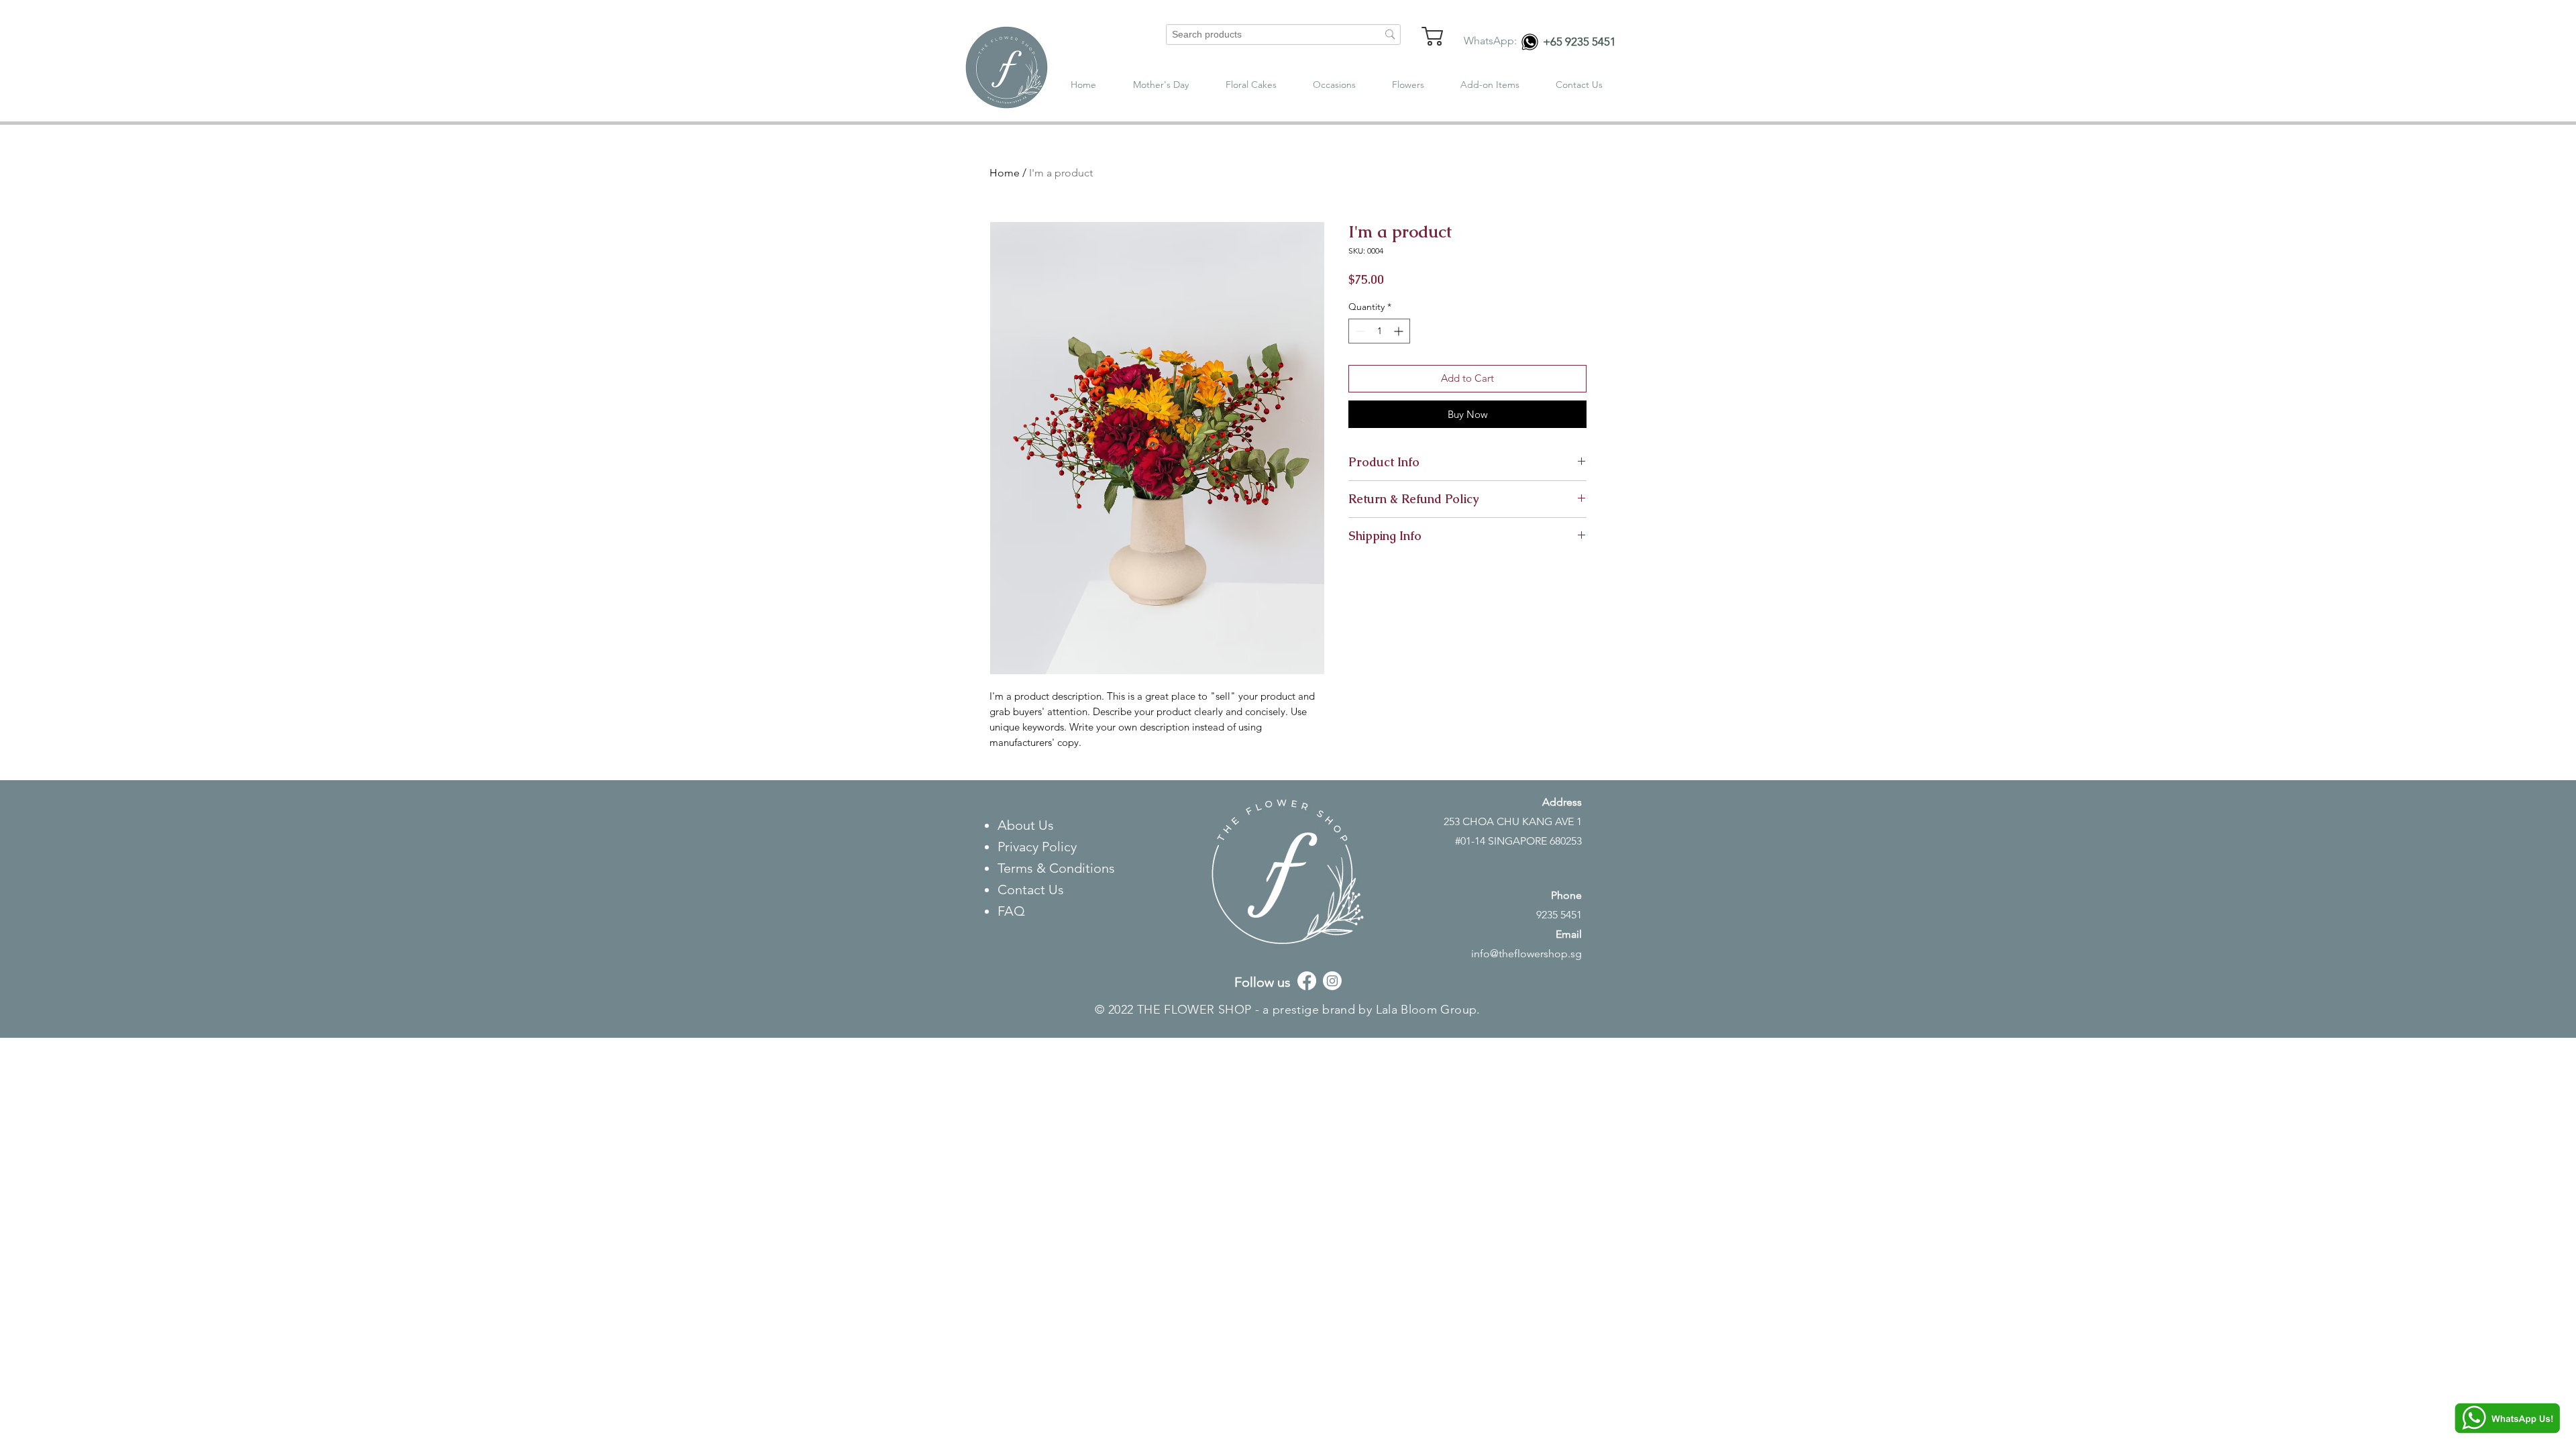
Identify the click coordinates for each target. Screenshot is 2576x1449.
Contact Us (1032, 890)
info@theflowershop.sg (1526, 954)
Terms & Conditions (1056, 868)
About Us (1027, 825)
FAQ (1011, 911)
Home (1005, 173)
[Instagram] (1332, 981)
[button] (1334, 85)
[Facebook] (1307, 981)
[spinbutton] (1379, 331)
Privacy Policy (1039, 847)
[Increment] (1400, 331)
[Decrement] (1359, 331)
